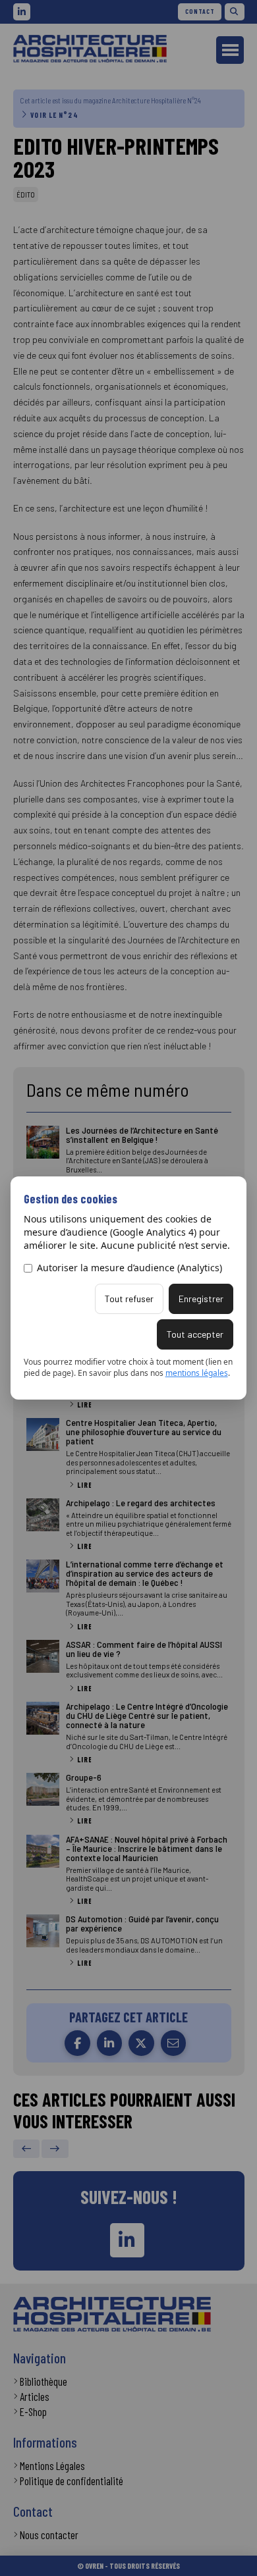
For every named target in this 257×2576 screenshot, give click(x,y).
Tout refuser (129, 1299)
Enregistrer (201, 1299)
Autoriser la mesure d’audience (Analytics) (129, 1268)
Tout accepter (195, 1334)
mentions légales (197, 1373)
